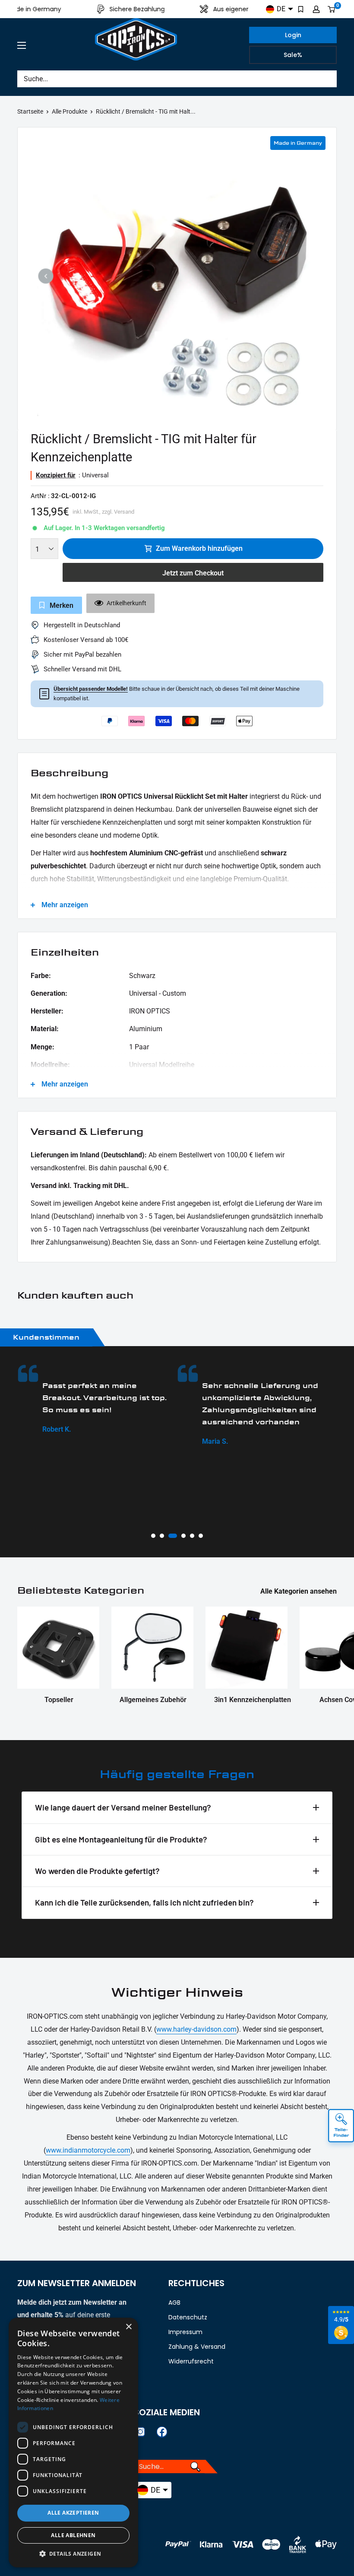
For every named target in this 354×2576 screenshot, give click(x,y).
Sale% (293, 55)
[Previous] (46, 276)
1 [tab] (153, 1536)
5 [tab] (192, 1536)
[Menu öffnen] (22, 45)
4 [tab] (181, 1536)
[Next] (308, 276)
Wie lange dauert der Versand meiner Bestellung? (123, 1807)
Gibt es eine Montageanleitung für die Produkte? (121, 1839)
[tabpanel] (156, 1406)
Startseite (30, 111)
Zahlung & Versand (197, 2347)
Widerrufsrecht (191, 2361)
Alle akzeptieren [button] (73, 2513)
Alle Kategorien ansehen (299, 1591)
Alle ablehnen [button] (73, 2535)
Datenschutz (188, 2317)
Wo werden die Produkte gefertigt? (97, 1871)
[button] (73, 2554)
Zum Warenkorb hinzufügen (199, 548)
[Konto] (316, 9)
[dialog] (73, 2443)
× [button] (128, 2327)
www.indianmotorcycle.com (88, 2150)
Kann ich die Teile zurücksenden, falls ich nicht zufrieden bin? (144, 1902)
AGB (174, 2303)
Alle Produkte (70, 111)
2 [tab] (162, 1536)
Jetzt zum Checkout (193, 573)
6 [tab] (201, 1536)
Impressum (185, 2332)
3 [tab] (171, 1536)
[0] (332, 9)
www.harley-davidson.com (196, 2029)
